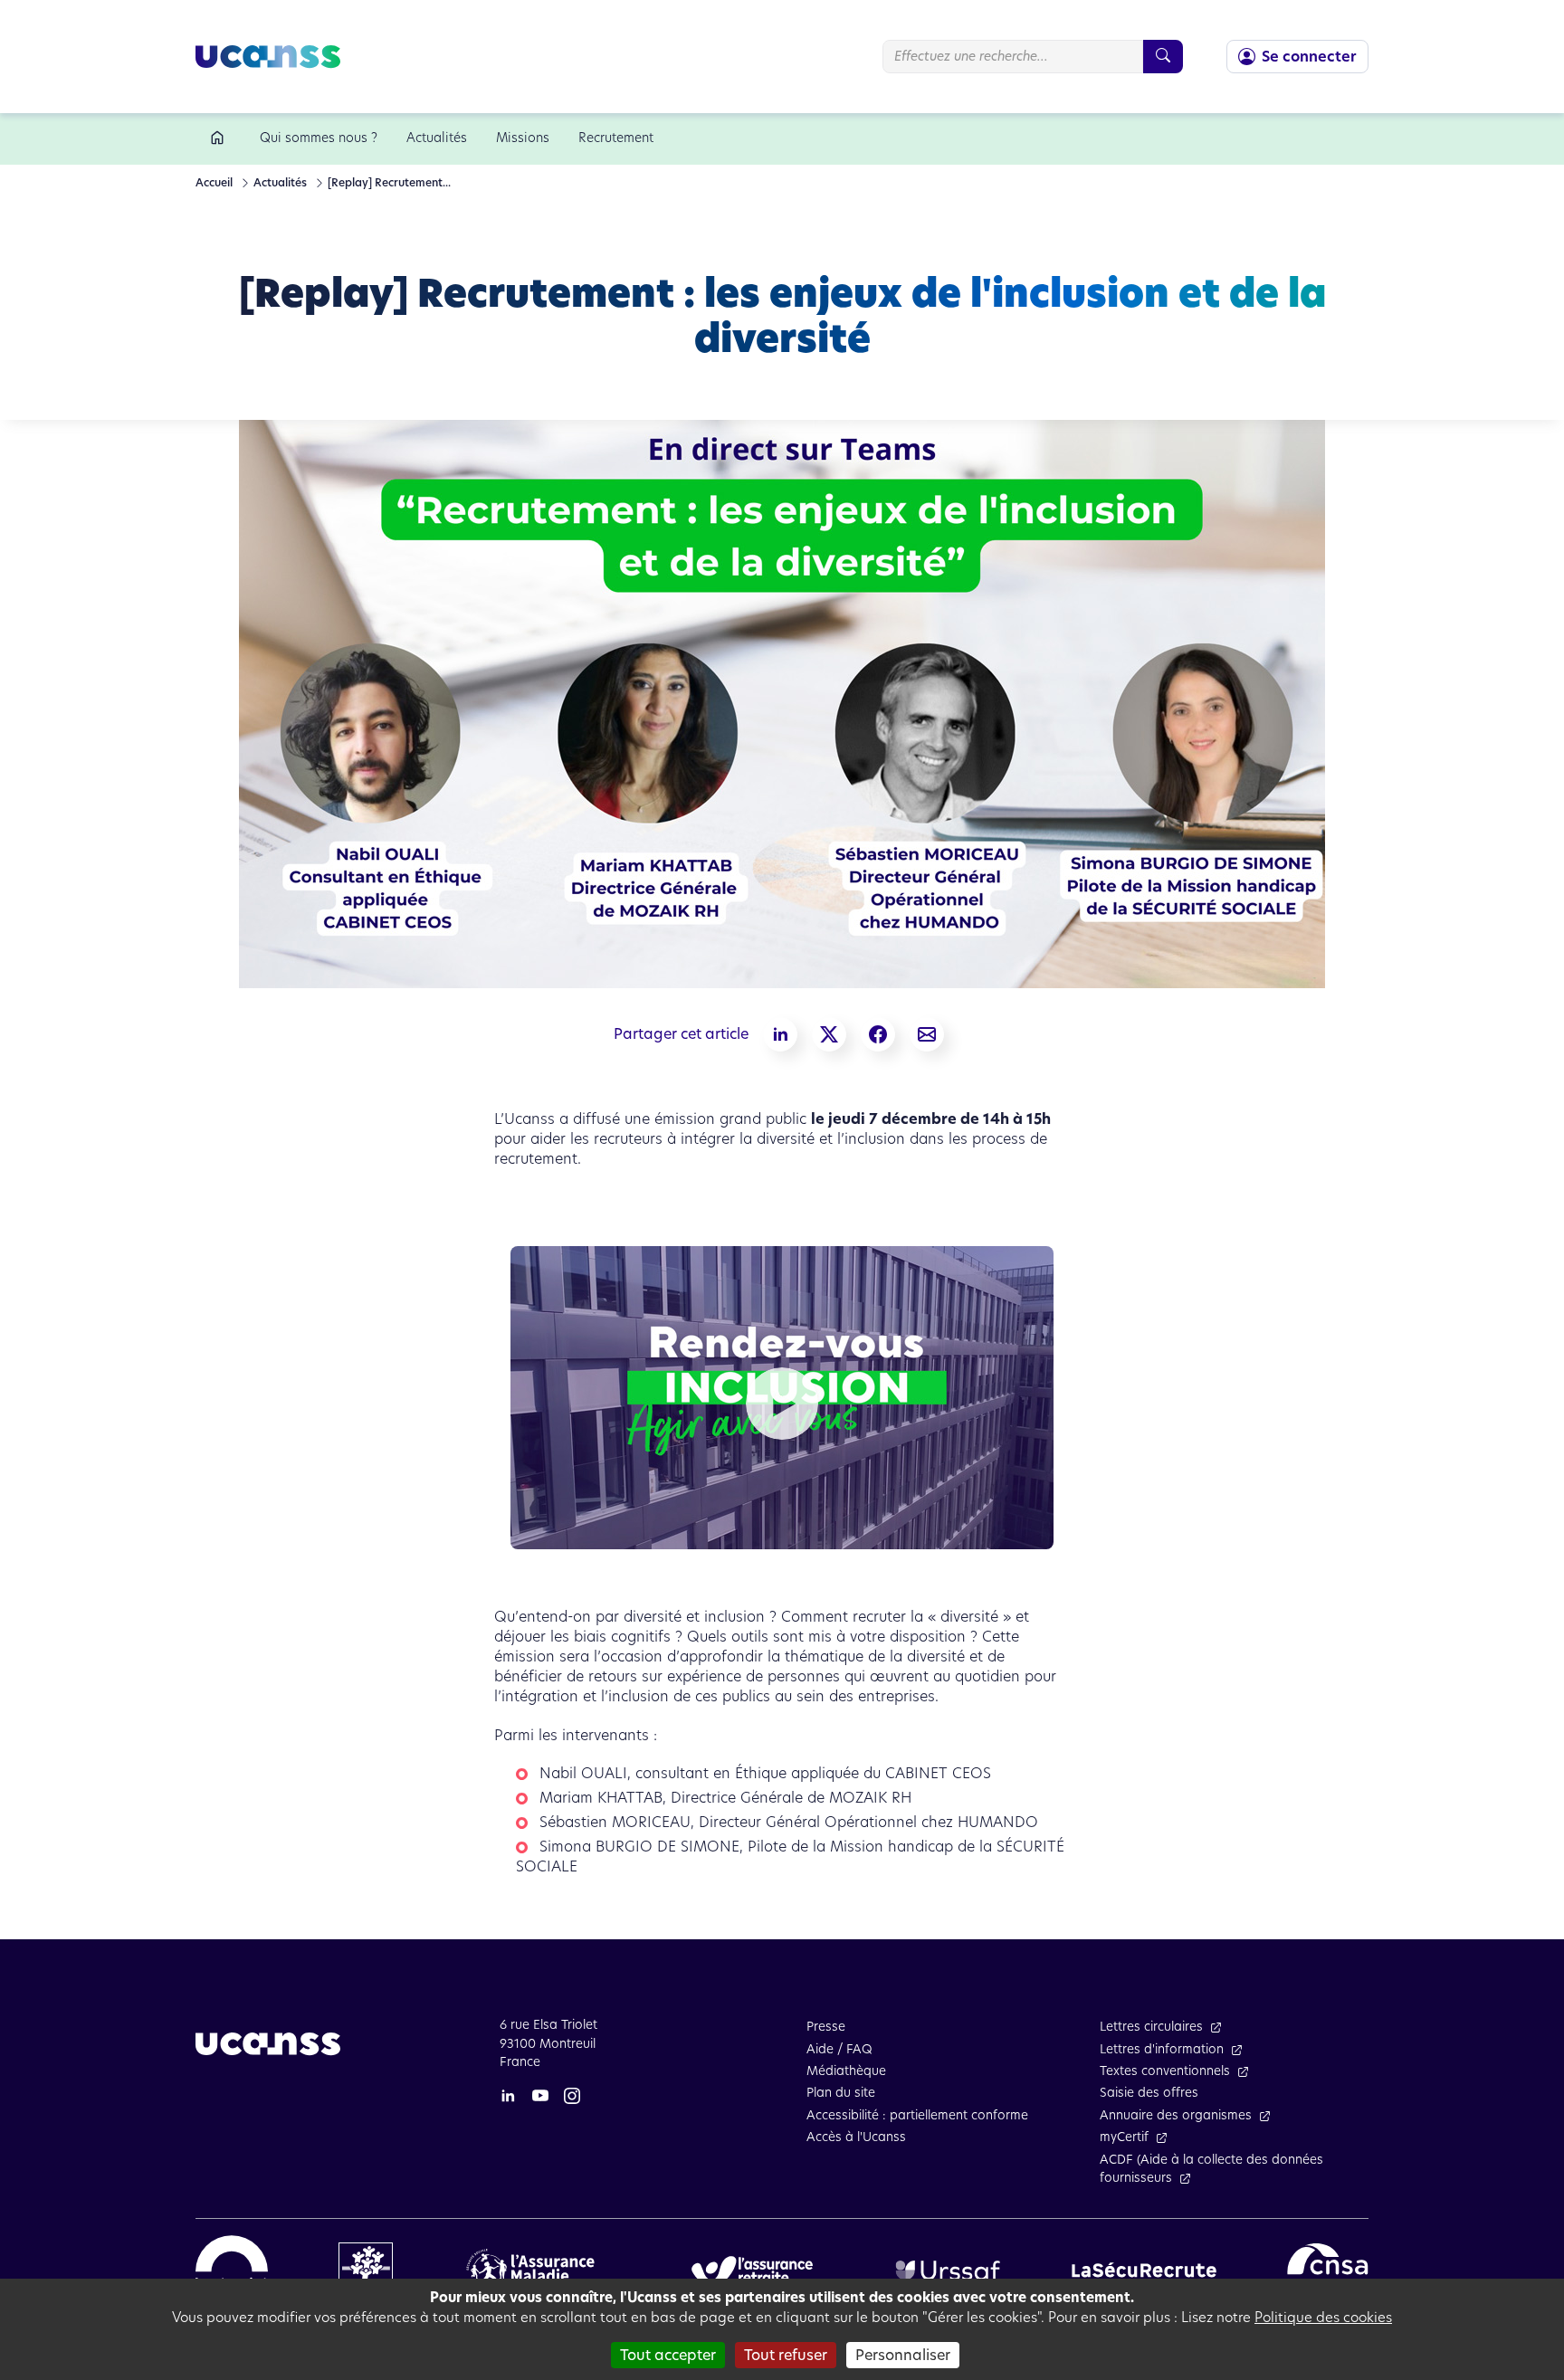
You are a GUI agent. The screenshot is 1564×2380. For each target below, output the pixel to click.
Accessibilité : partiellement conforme (917, 2115)
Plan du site (841, 2093)
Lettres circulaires (1151, 2027)
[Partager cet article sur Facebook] (878, 1034)
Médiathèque (846, 2071)
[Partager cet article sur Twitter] (829, 1034)
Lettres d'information (1162, 2049)
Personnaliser (903, 2355)
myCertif (1124, 2137)
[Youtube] (540, 2094)
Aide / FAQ (839, 2049)
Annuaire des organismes (1176, 2115)
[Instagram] (572, 2094)
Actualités (279, 182)
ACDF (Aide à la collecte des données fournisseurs (1211, 2169)
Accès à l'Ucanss (856, 2137)
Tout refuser (786, 2355)
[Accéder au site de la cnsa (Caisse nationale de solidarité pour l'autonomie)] (1328, 2269)
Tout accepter (668, 2355)
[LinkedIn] (508, 2094)
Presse (826, 2027)
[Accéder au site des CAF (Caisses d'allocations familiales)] (366, 2269)
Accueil (214, 182)
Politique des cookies (1323, 2317)
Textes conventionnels (1165, 2071)
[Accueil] (220, 139)
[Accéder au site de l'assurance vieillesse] (752, 2269)
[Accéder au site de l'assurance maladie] (537, 2269)
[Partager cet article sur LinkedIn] (780, 1034)
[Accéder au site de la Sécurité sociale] (232, 2269)
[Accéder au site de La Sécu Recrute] (1144, 2269)
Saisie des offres (1149, 2093)
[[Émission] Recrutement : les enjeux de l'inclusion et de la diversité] (927, 1034)
